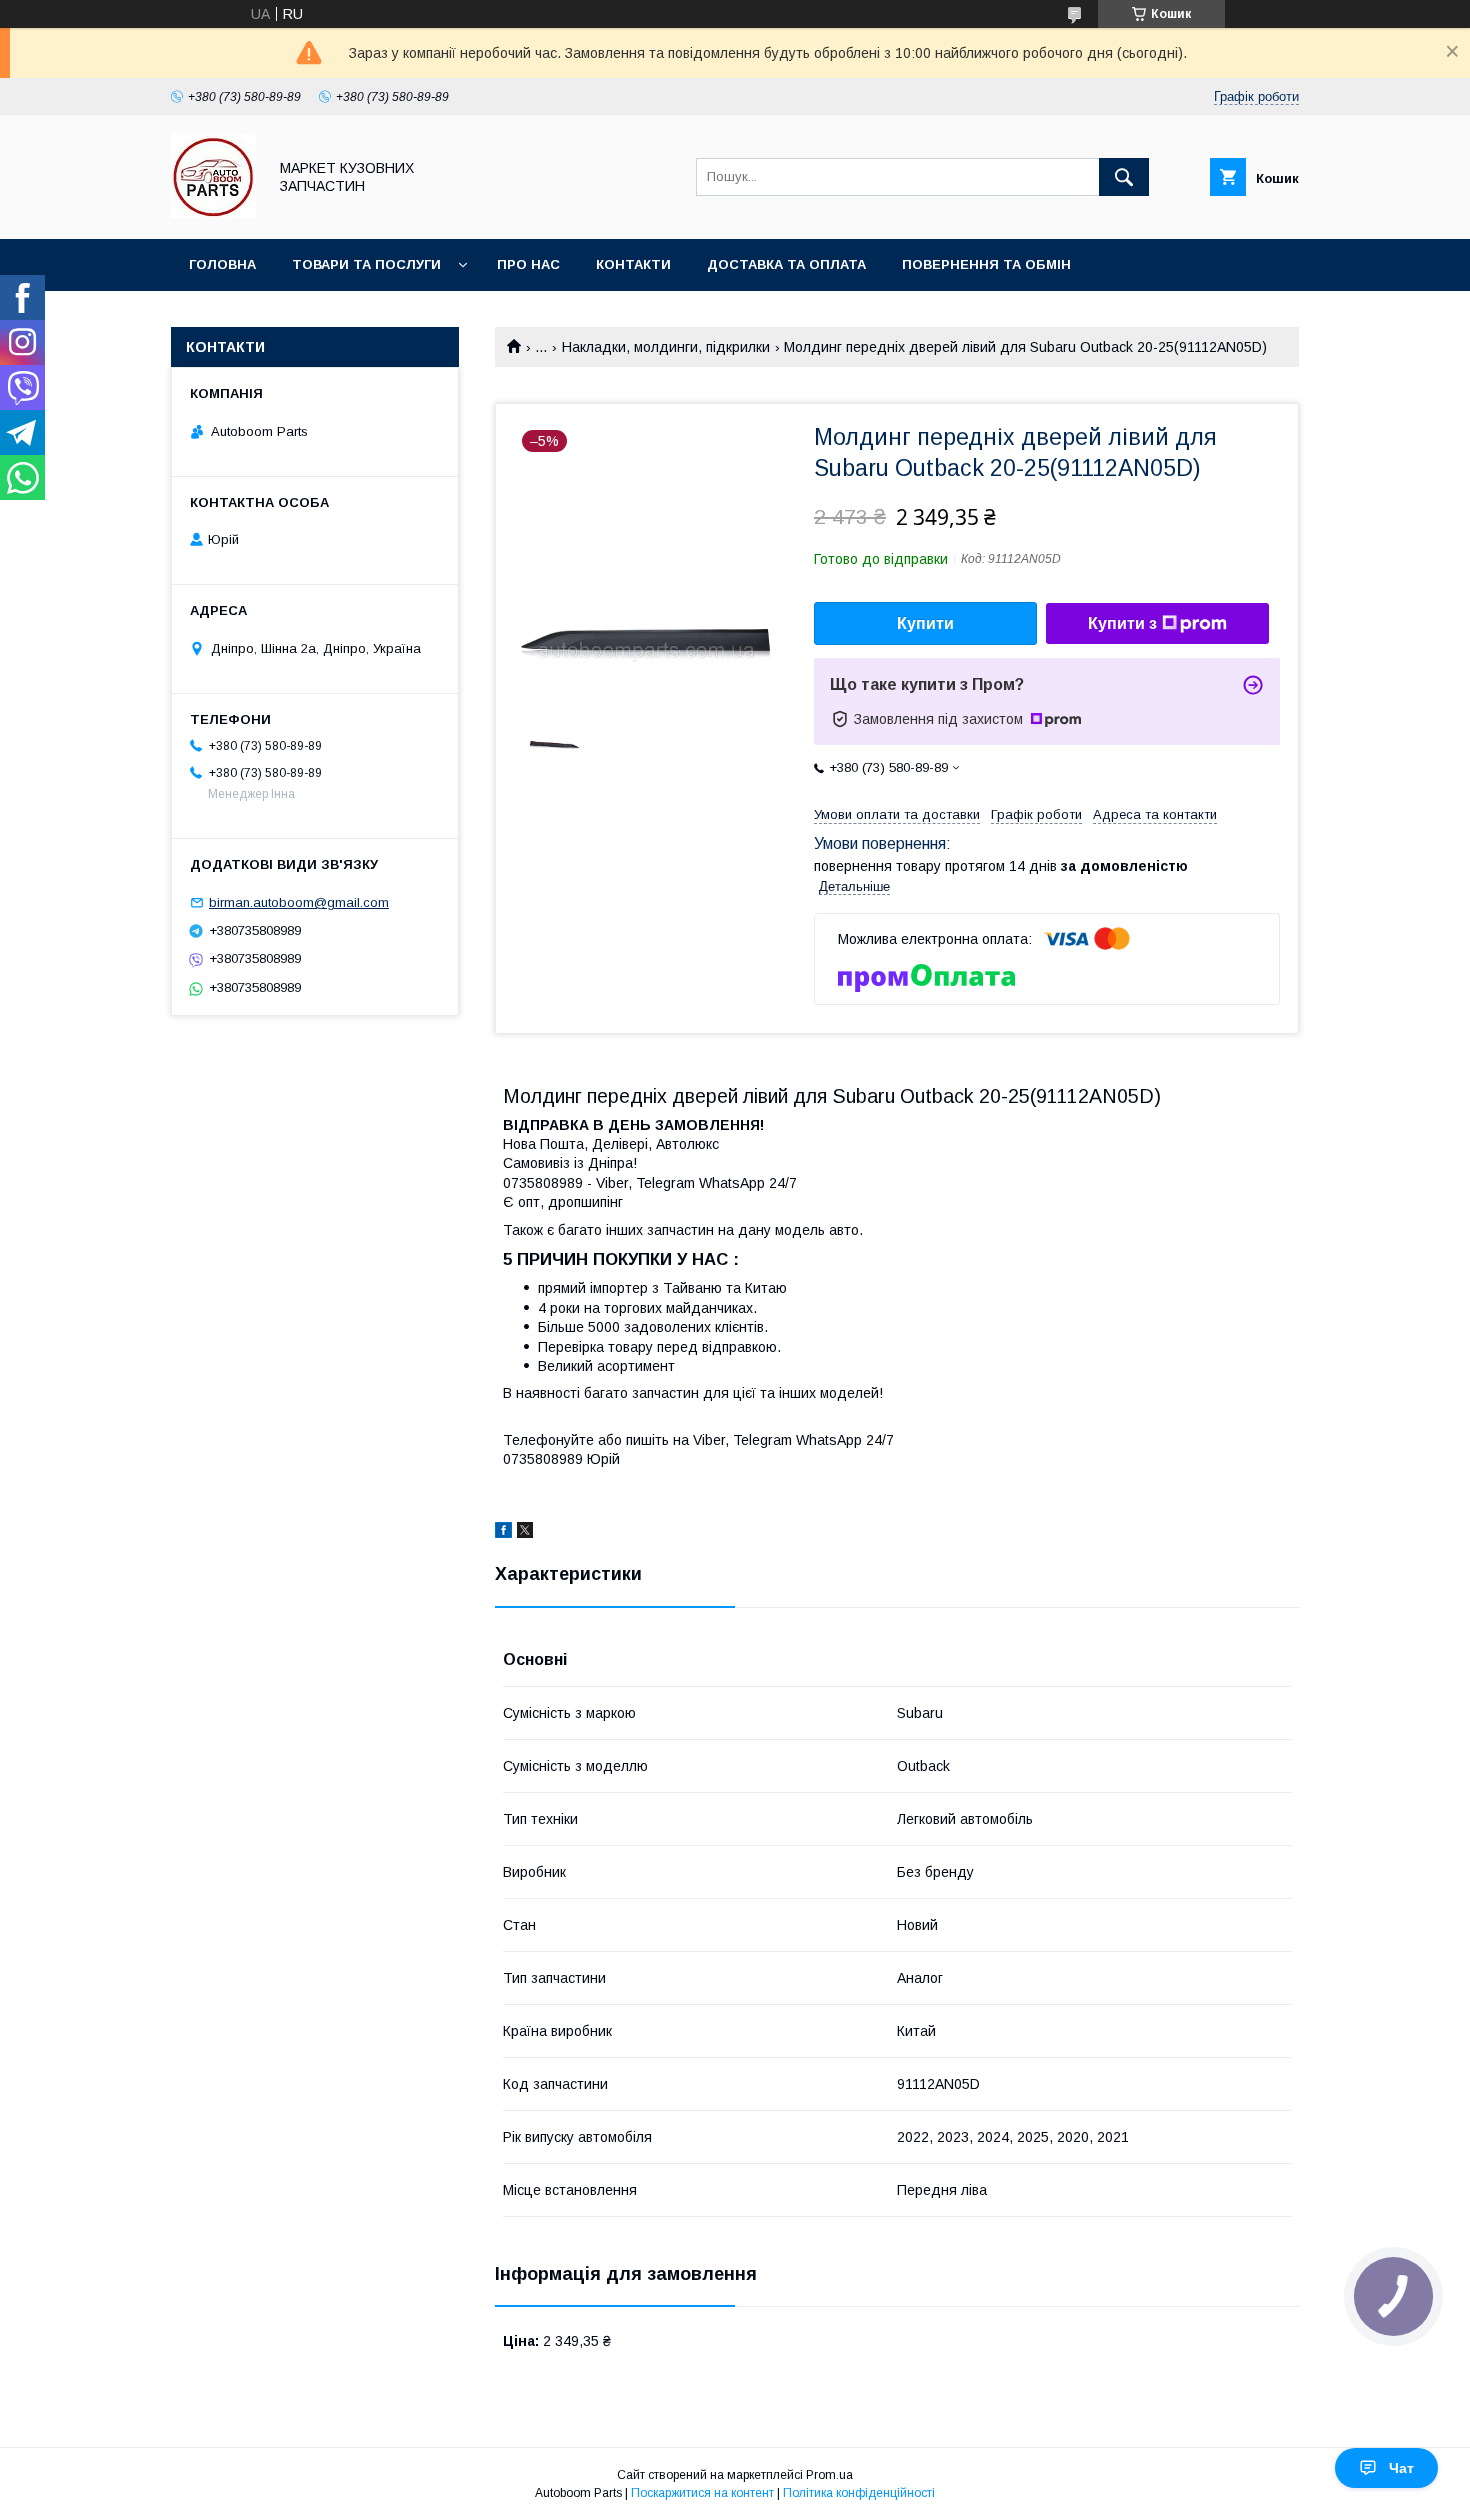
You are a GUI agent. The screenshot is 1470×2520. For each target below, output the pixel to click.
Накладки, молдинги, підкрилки (666, 347)
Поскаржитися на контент (702, 2493)
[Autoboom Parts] (213, 213)
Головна (222, 264)
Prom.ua (829, 2475)
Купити (925, 623)
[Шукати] (1124, 177)
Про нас (528, 264)
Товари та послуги (366, 264)
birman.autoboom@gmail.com (299, 902)
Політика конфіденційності (859, 2493)
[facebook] (503, 1533)
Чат (1401, 2468)
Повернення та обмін (986, 264)
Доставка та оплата (786, 264)
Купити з (1122, 623)
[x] (525, 1533)
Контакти (633, 264)
